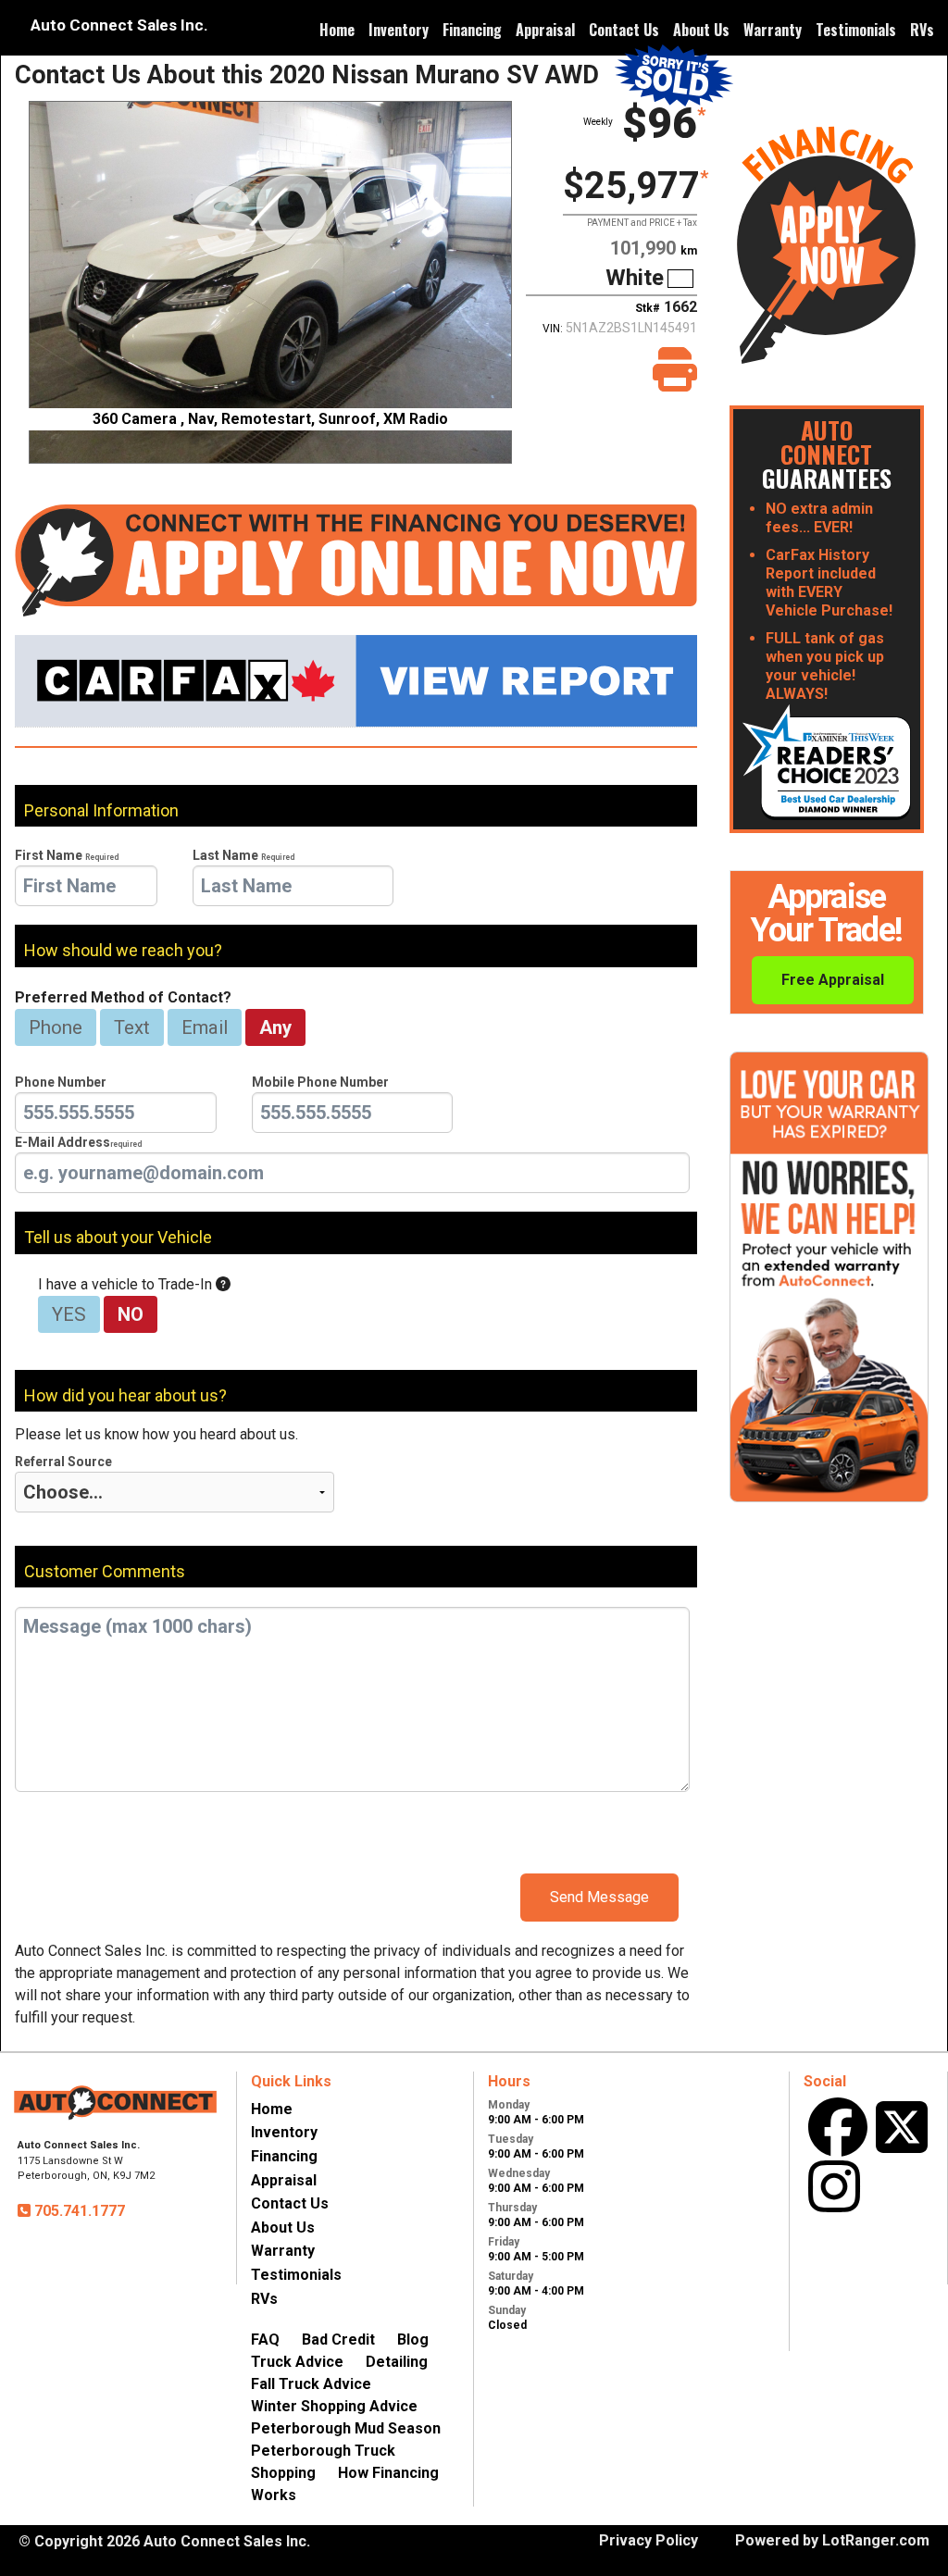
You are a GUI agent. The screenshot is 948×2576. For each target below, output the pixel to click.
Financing (472, 30)
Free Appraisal (833, 980)
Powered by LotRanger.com (832, 2540)
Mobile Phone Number (320, 1082)
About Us (701, 30)
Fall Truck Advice (311, 2384)
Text (132, 1027)
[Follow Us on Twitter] (902, 2127)
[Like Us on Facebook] (838, 2127)
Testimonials (856, 30)
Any (275, 1027)
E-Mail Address (78, 1142)
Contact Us (624, 30)
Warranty (773, 30)
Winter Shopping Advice (334, 2406)
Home (337, 30)
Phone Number (61, 1082)
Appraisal (545, 30)
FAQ (265, 2340)
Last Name (243, 855)
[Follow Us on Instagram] (834, 2186)
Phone (56, 1027)
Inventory (399, 30)
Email (205, 1027)
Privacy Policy (649, 2540)
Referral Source (63, 1462)
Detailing (397, 2362)
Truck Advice (297, 2362)
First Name (67, 855)
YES (69, 1314)
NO (131, 1314)
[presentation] (86, 886)
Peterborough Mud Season (346, 2428)
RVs (922, 30)
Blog (413, 2340)
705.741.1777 (78, 2211)
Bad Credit (338, 2340)
